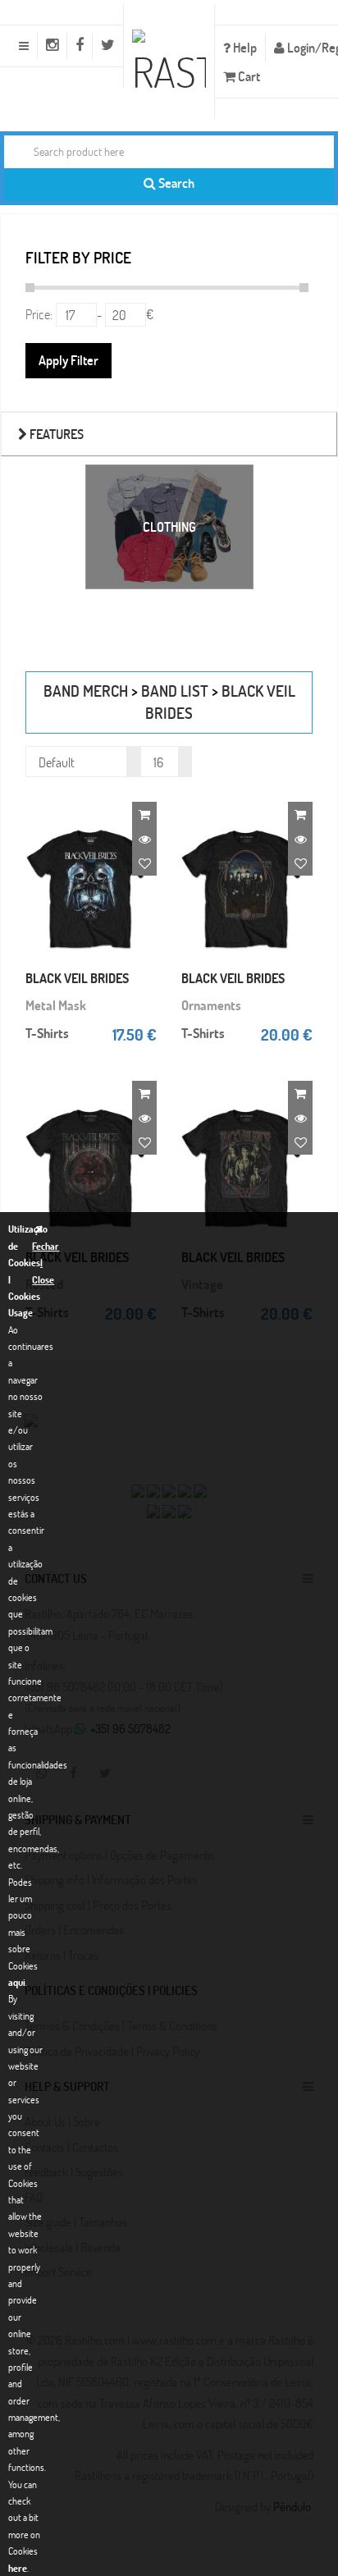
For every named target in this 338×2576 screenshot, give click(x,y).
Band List (175, 691)
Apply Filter (69, 360)
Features (55, 434)
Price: (39, 314)
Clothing (169, 526)
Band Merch (86, 691)
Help (244, 47)
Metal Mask (56, 1005)
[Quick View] (144, 839)
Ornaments (211, 1005)
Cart (248, 76)
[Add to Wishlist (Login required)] (144, 863)
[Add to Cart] (144, 814)
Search (175, 183)
